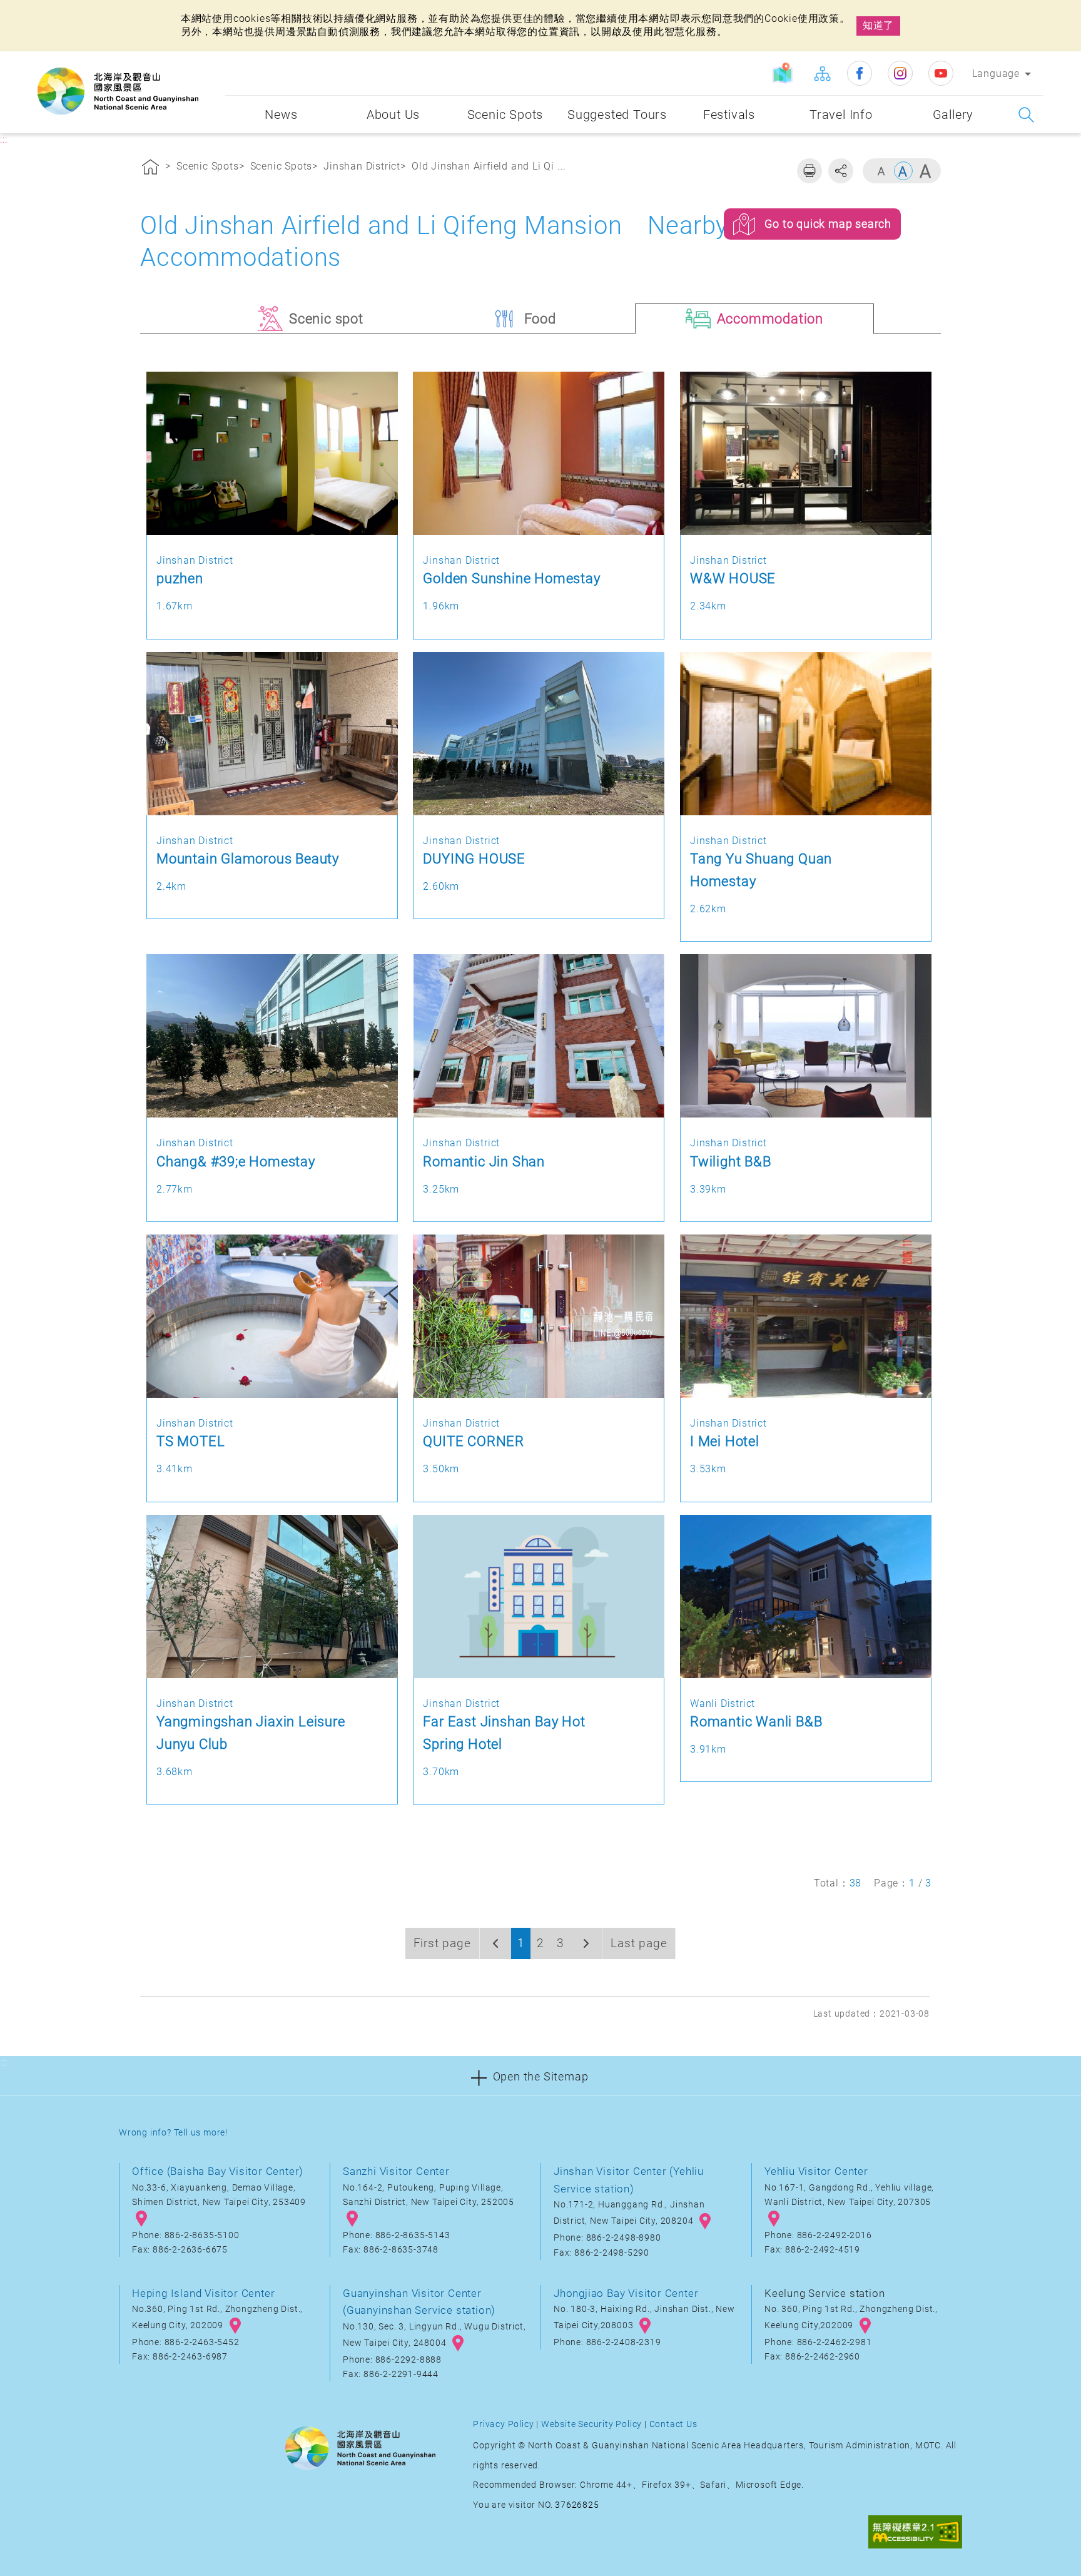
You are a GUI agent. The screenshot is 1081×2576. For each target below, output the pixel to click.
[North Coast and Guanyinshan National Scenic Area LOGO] (118, 91)
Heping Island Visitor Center (203, 2293)
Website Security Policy (591, 2424)
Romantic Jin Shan (484, 1161)
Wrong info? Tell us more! (173, 2133)
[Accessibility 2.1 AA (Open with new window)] (915, 2533)
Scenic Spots (208, 166)
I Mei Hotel (725, 1441)
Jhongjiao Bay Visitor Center (626, 2293)
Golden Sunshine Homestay (511, 578)
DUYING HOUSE (474, 858)
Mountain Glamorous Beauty (248, 858)
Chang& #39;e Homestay (236, 1161)
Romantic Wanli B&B (756, 1721)
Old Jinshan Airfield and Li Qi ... (489, 166)
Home (151, 169)
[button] (540, 2076)
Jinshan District (362, 166)
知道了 (878, 25)
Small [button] (881, 171)
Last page (639, 1943)
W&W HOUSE (733, 578)
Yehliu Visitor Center (816, 2171)
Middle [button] (903, 171)
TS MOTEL (190, 1441)
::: (213, 60)
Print (809, 171)
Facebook (860, 73)
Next (586, 1943)
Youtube (941, 73)
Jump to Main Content (59, 11)
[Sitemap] (822, 73)
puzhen (180, 578)
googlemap (141, 2219)
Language (996, 74)
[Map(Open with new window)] (784, 73)
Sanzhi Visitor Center (396, 2171)
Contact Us (673, 2424)
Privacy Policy (503, 2424)
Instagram (900, 73)
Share (841, 171)
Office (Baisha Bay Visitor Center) (218, 2171)
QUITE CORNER (474, 1441)
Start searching (1026, 115)
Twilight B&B (731, 1161)
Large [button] (925, 171)
